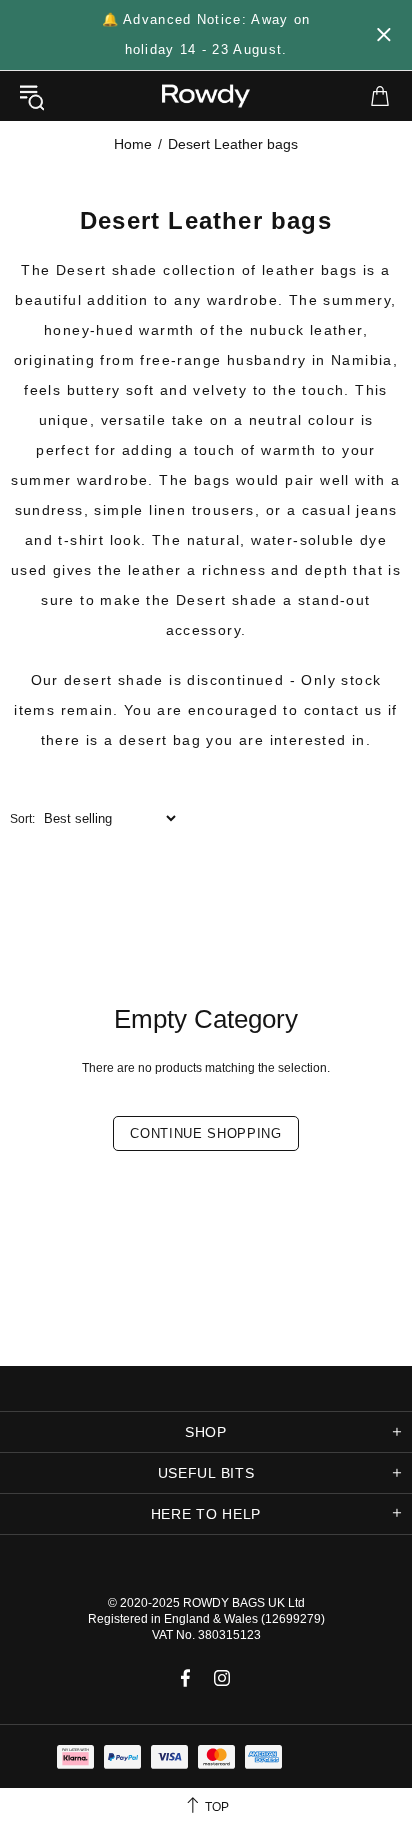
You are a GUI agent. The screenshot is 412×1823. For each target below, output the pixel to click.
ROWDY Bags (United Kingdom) (206, 96)
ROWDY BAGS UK (234, 1603)
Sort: (22, 819)
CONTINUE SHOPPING (205, 1133)
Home (133, 144)
